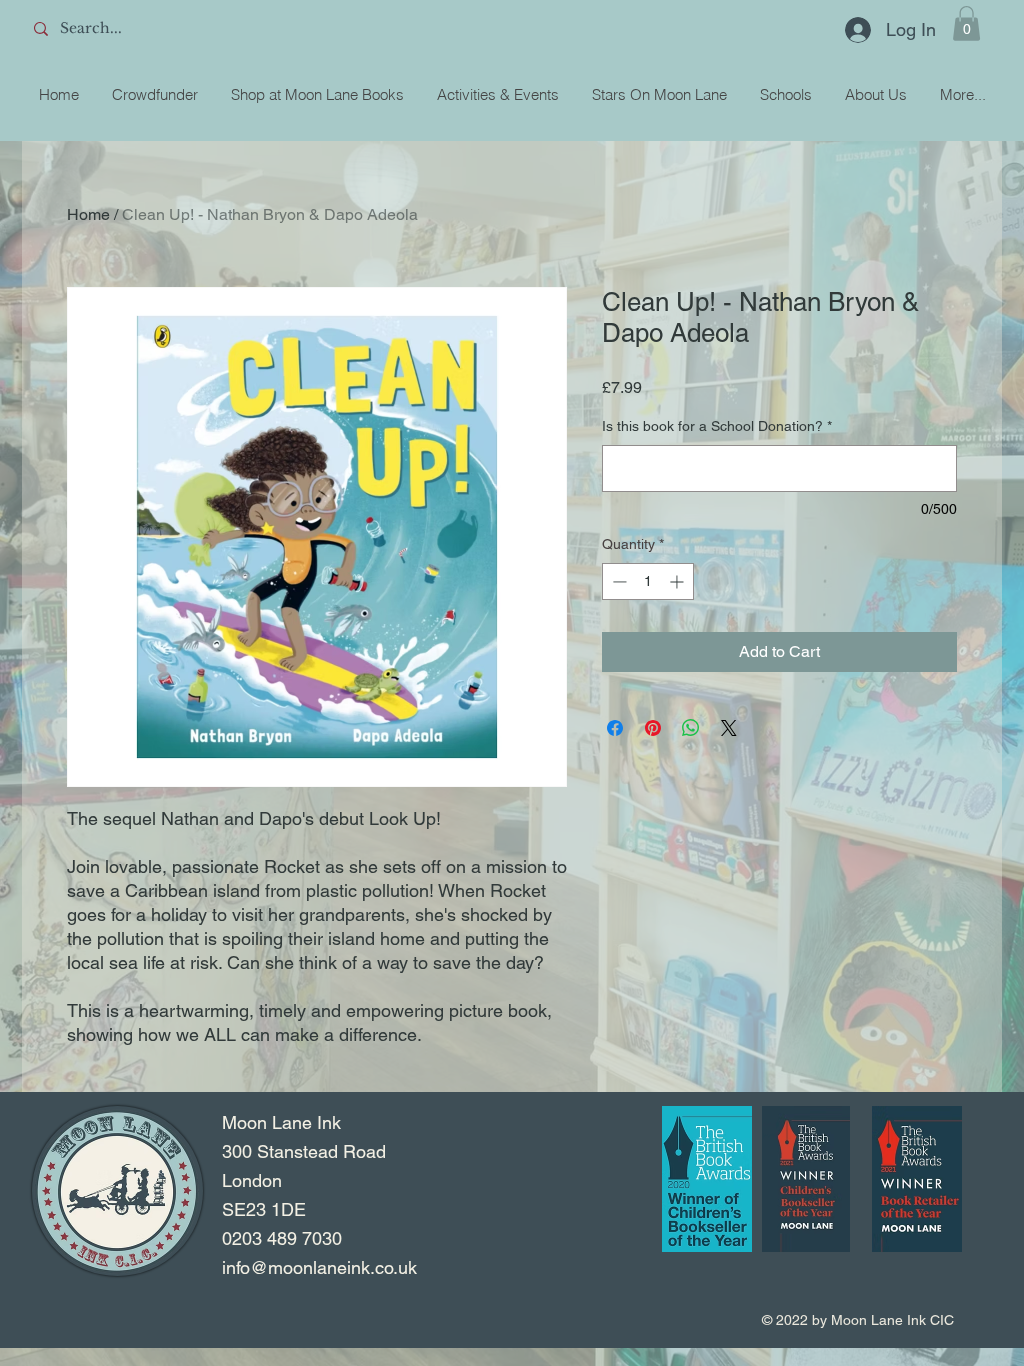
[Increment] (678, 581)
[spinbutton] (648, 581)
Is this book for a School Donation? (717, 426)
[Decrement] (617, 581)
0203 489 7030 (282, 1238)
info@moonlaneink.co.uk (319, 1267)
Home (88, 214)
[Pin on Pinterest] (653, 728)
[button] (966, 23)
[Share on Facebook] (615, 728)
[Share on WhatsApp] (691, 728)
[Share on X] (729, 728)
